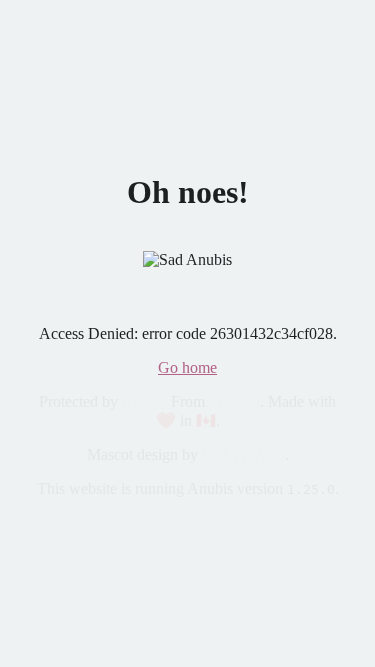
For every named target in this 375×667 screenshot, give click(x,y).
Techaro (234, 401)
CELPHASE (243, 454)
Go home (187, 367)
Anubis (144, 401)
